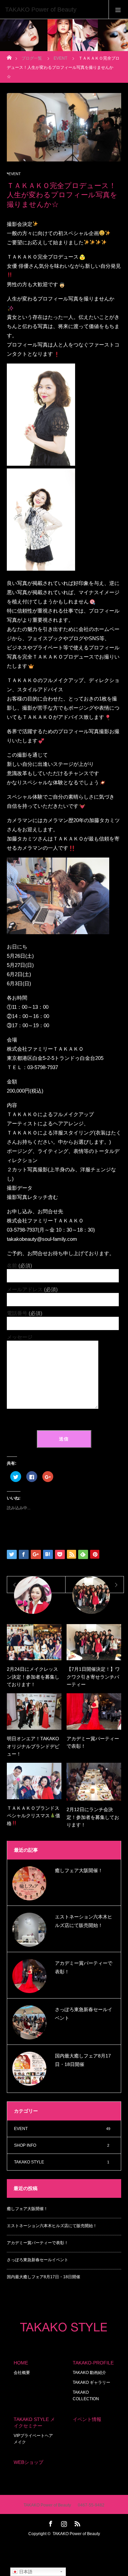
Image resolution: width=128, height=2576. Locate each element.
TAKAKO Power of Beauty (76, 2534)
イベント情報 (87, 2419)
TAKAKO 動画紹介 (89, 2373)
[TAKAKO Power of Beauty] (54, 10)
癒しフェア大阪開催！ (79, 1870)
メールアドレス (32, 1289)
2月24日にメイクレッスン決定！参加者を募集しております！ (33, 1677)
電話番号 (25, 1313)
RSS (76, 2523)
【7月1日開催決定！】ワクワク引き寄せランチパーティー (93, 1677)
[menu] (118, 10)
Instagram (63, 2523)
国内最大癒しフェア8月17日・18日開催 (83, 2060)
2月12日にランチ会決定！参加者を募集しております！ (93, 1817)
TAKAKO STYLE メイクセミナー (34, 2423)
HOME (21, 2363)
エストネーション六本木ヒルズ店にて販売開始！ (84, 1921)
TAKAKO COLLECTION (86, 2396)
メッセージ (20, 1337)
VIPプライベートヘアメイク (33, 2439)
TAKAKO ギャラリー (91, 2382)
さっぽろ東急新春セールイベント (84, 2014)
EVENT (15, 174)
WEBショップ (29, 2462)
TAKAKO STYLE (62, 2162)
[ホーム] (9, 56)
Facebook (50, 2523)
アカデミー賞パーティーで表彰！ (93, 1742)
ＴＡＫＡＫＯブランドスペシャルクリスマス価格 (33, 1816)
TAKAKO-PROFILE (93, 2363)
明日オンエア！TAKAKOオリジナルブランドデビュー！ (33, 1746)
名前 (19, 1266)
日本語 (25, 2572)
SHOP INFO (62, 2145)
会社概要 (22, 2373)
